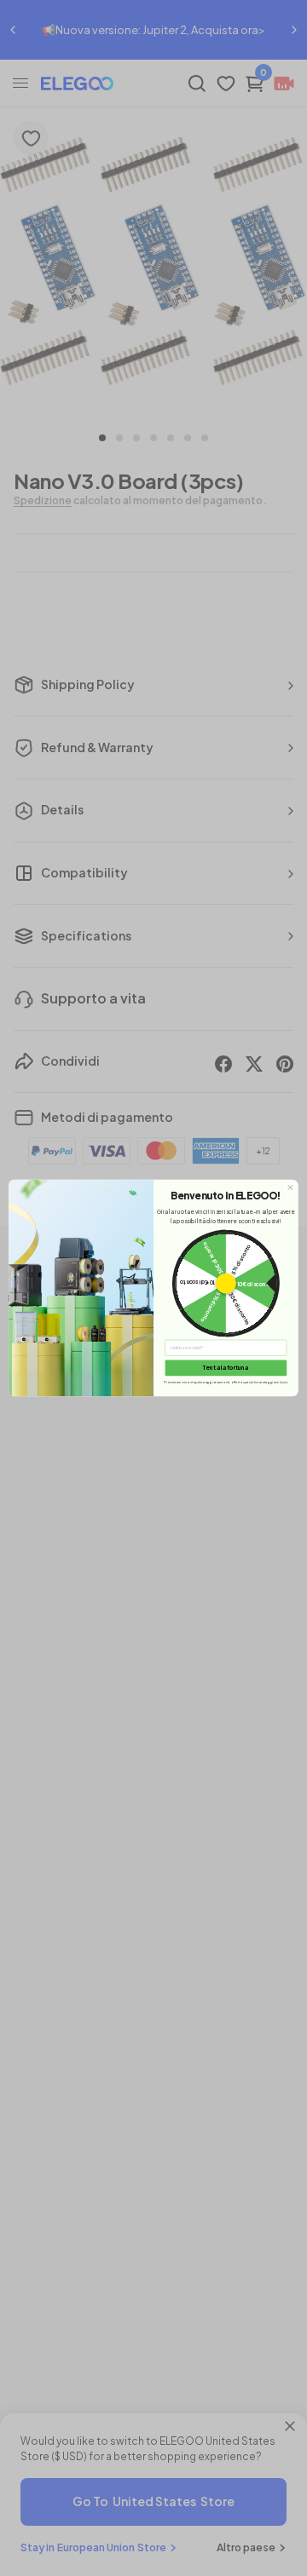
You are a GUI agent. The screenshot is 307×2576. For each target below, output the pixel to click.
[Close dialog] (291, 1187)
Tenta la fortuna (226, 1367)
